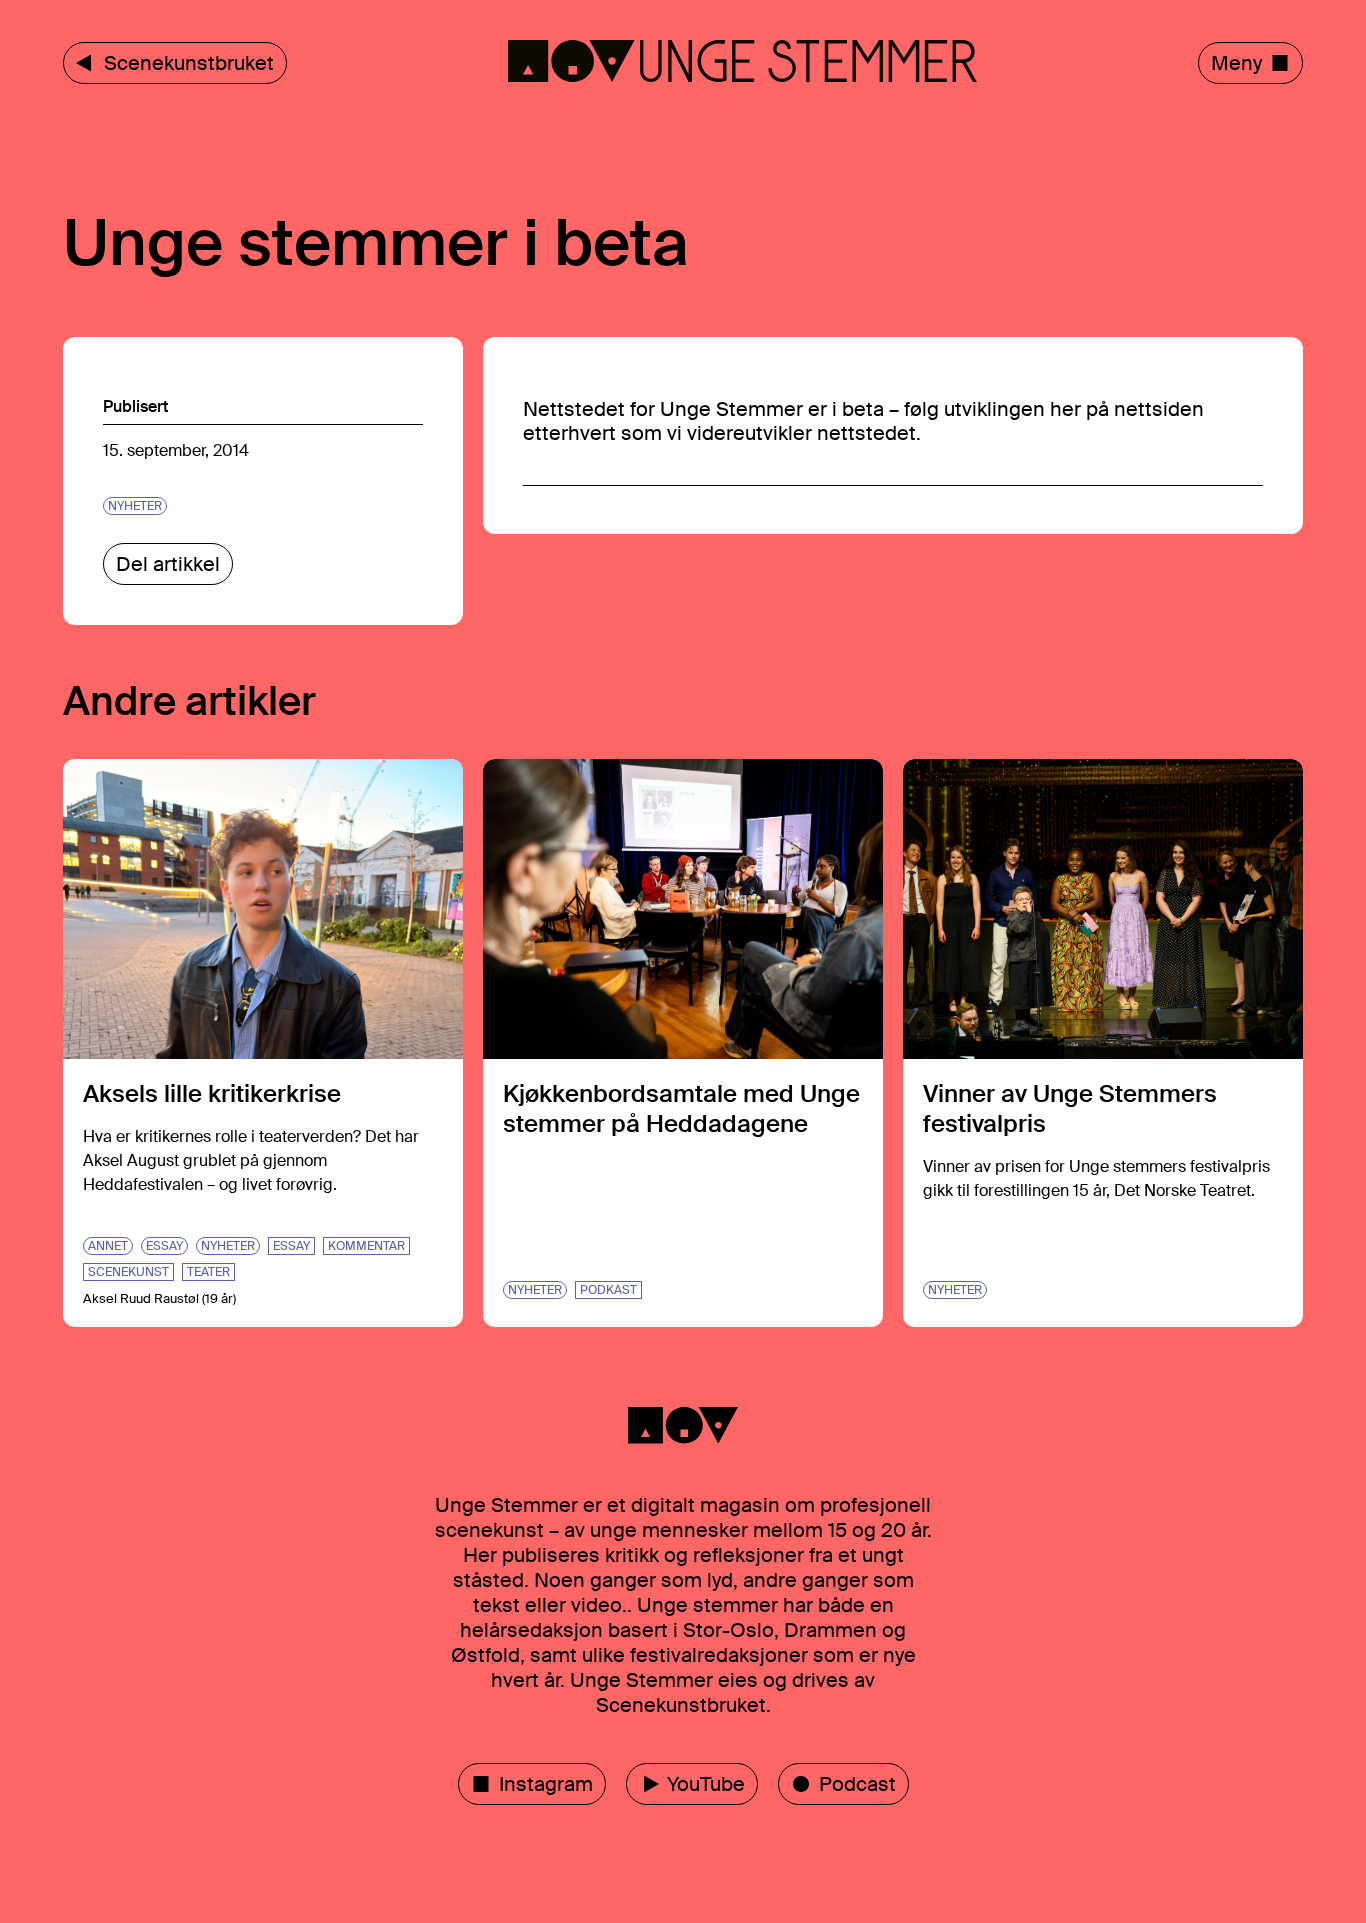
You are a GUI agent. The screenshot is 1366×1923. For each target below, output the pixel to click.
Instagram (546, 1784)
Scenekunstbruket (189, 63)
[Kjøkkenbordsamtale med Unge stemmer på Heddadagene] (683, 1043)
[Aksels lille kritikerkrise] (263, 1043)
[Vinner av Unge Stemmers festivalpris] (1103, 1043)
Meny (1236, 63)
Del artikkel (168, 564)
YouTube (706, 1784)
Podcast (857, 1784)
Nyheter (135, 506)
